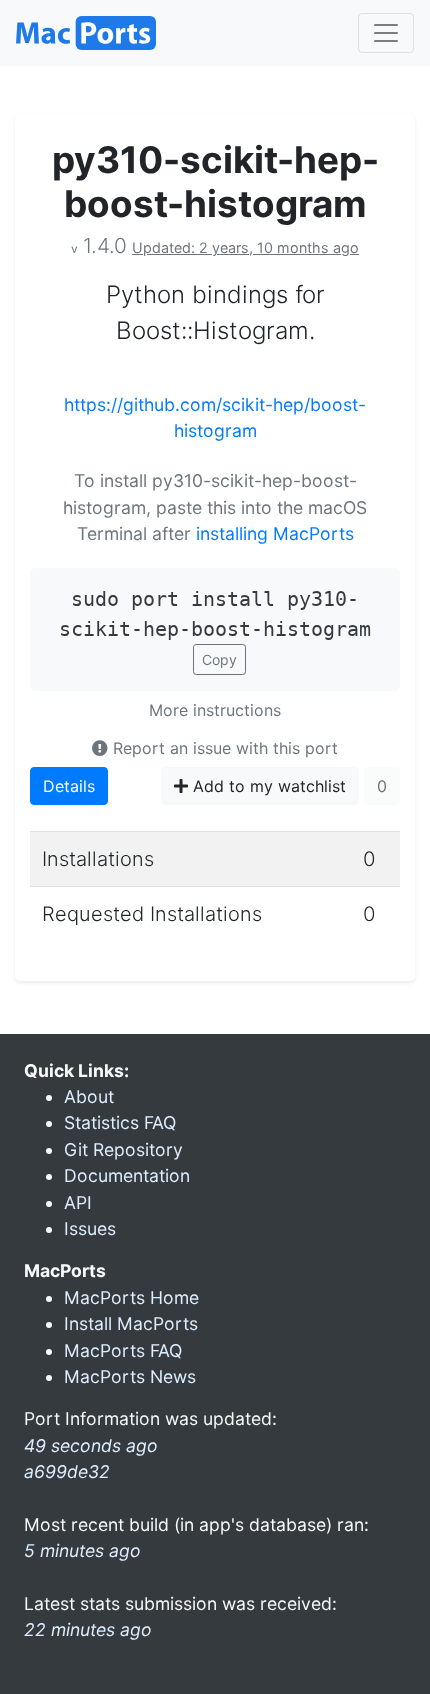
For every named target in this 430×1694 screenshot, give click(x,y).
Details (69, 786)
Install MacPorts (131, 1323)
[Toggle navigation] (386, 33)
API (78, 1202)
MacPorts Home (131, 1297)
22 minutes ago (88, 1629)
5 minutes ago (82, 1550)
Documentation (127, 1175)
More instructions (215, 710)
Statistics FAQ (120, 1122)
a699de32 (67, 1471)
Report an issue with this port (223, 748)
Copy (219, 659)
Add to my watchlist (267, 786)
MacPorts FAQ (123, 1350)
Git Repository (123, 1149)
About (89, 1096)
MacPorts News (130, 1376)
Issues (90, 1228)
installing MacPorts (275, 533)
